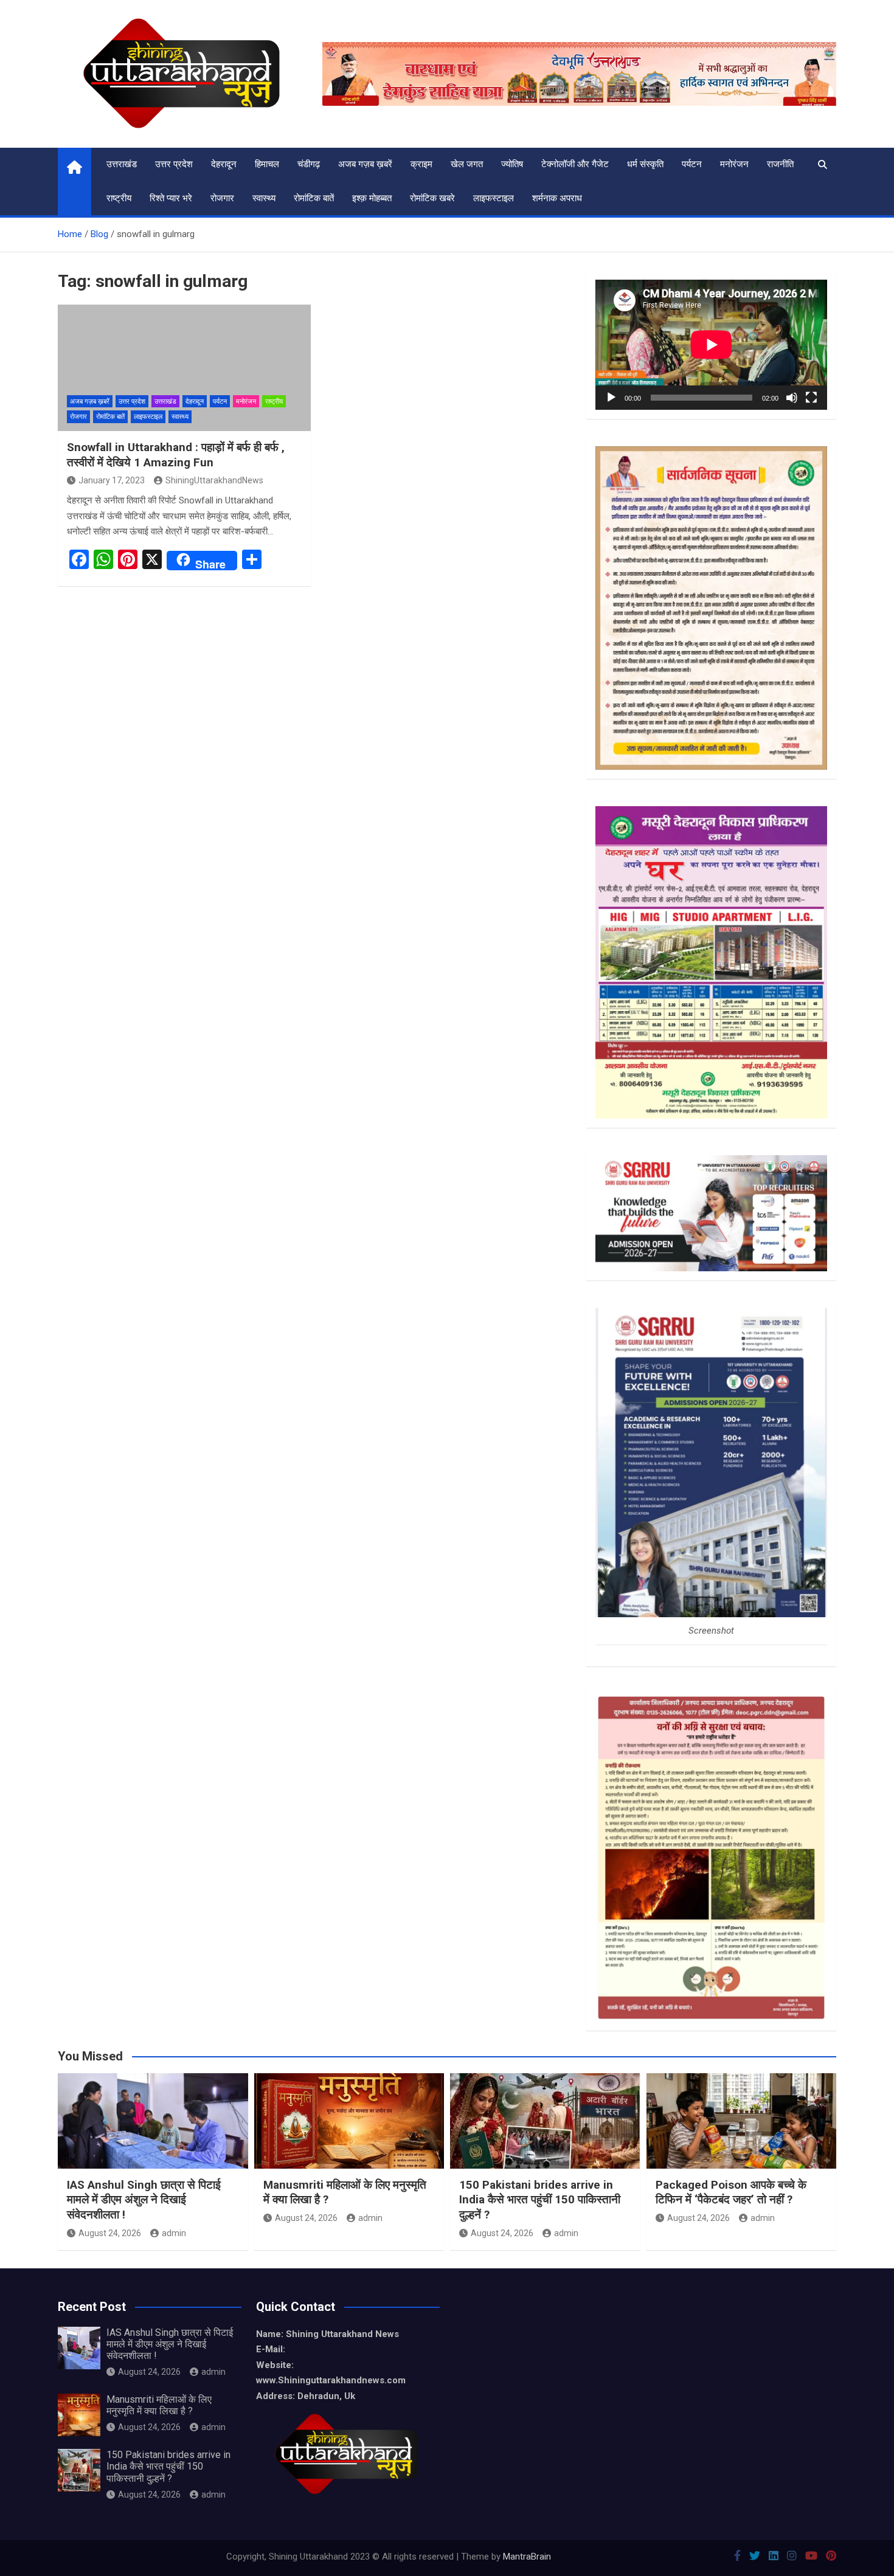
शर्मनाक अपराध (557, 198)
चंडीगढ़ (309, 164)
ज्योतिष (512, 164)
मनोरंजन (734, 164)
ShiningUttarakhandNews (214, 480)
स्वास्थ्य (264, 198)
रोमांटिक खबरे (432, 198)
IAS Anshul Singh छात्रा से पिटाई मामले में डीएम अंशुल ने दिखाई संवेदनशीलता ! (144, 2200)
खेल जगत (467, 164)
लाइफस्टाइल (494, 198)
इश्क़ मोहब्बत (372, 198)
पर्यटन (692, 164)
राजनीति (780, 164)
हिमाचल (267, 164)
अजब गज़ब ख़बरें (365, 164)
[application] (711, 345)
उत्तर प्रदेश (174, 164)
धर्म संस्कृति (645, 164)
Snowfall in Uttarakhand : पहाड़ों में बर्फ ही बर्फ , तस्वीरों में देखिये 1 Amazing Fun (176, 455)
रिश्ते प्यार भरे (171, 198)
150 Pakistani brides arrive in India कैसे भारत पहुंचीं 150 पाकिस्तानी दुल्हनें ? (540, 2200)
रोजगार (222, 198)
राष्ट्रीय (119, 198)
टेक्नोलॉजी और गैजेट (575, 164)
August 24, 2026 (110, 2233)
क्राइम (421, 164)
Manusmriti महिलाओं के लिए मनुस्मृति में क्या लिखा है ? (159, 2405)
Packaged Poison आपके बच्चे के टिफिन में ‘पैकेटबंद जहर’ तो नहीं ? (731, 2192)
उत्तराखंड (122, 164)
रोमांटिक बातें (314, 198)
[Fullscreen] (811, 398)
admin (174, 2233)
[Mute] (792, 398)
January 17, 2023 (112, 480)
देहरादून (224, 164)
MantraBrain (527, 2557)
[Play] (611, 398)
